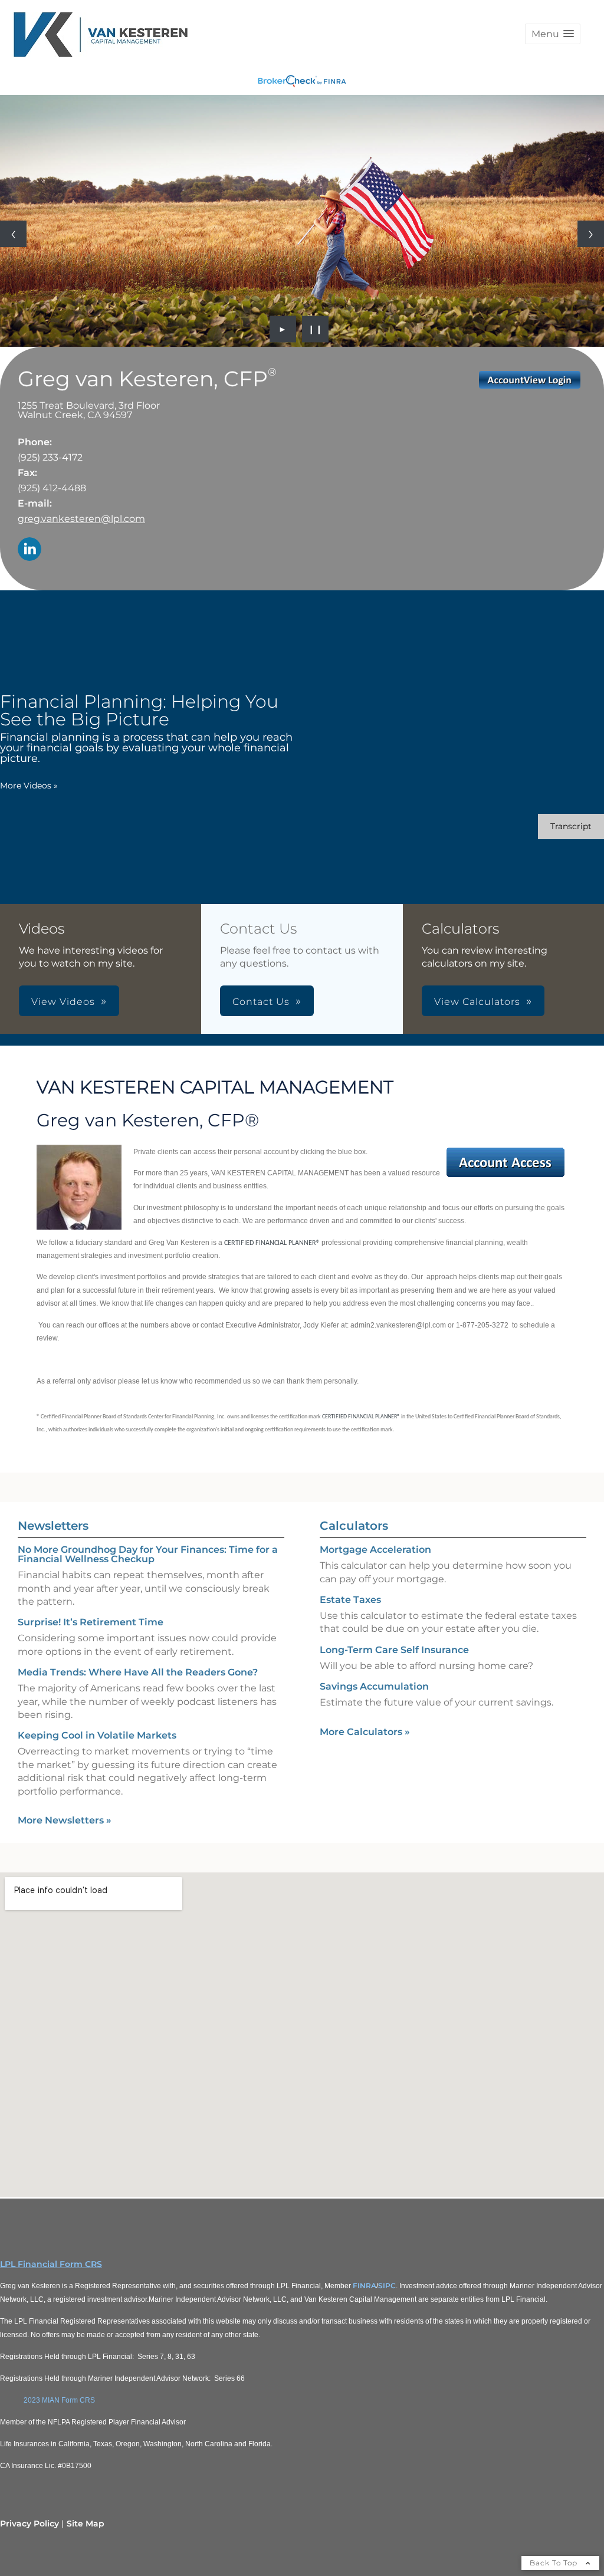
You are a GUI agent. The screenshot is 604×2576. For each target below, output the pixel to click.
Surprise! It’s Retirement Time (91, 1622)
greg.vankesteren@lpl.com (81, 519)
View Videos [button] (63, 1002)
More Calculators (365, 1732)
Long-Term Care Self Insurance (394, 1650)
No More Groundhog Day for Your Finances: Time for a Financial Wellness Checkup (148, 1554)
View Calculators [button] (477, 1002)
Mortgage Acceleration (375, 1550)
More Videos (29, 786)
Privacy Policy (29, 2524)
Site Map (86, 2524)
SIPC (387, 2286)
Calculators (354, 1526)
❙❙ (316, 329)
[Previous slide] (13, 234)
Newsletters (53, 1526)
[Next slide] (591, 234)
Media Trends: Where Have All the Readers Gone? (138, 1672)
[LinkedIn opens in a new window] (29, 550)
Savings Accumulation (374, 1686)
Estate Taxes (350, 1600)
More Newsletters (65, 1820)
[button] (553, 34)
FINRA (365, 2286)
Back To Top (555, 2563)
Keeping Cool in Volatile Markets (97, 1735)
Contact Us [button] (261, 1002)
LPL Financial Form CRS (51, 2264)
